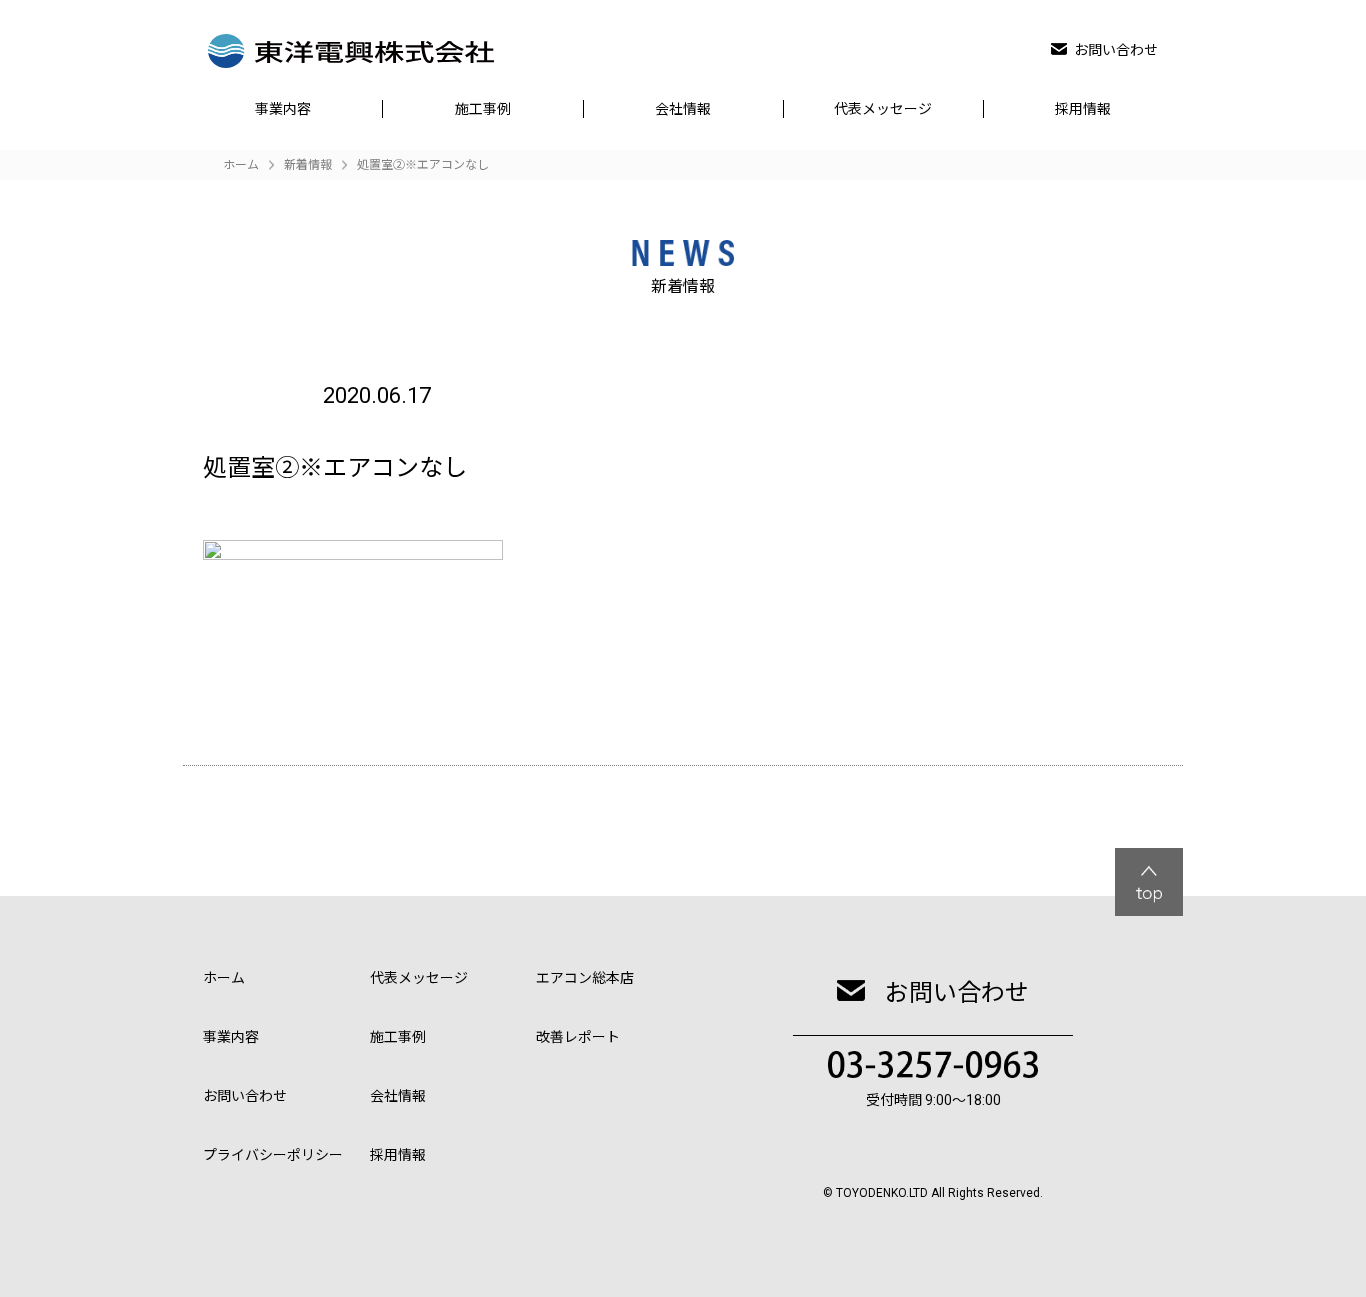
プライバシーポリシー (273, 1155)
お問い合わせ (1116, 50)
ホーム (224, 978)
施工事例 (483, 109)
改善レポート (578, 1037)
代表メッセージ (883, 109)
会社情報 (683, 109)
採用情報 (1083, 109)
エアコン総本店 (585, 978)
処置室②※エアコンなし (423, 165)
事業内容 (283, 109)
